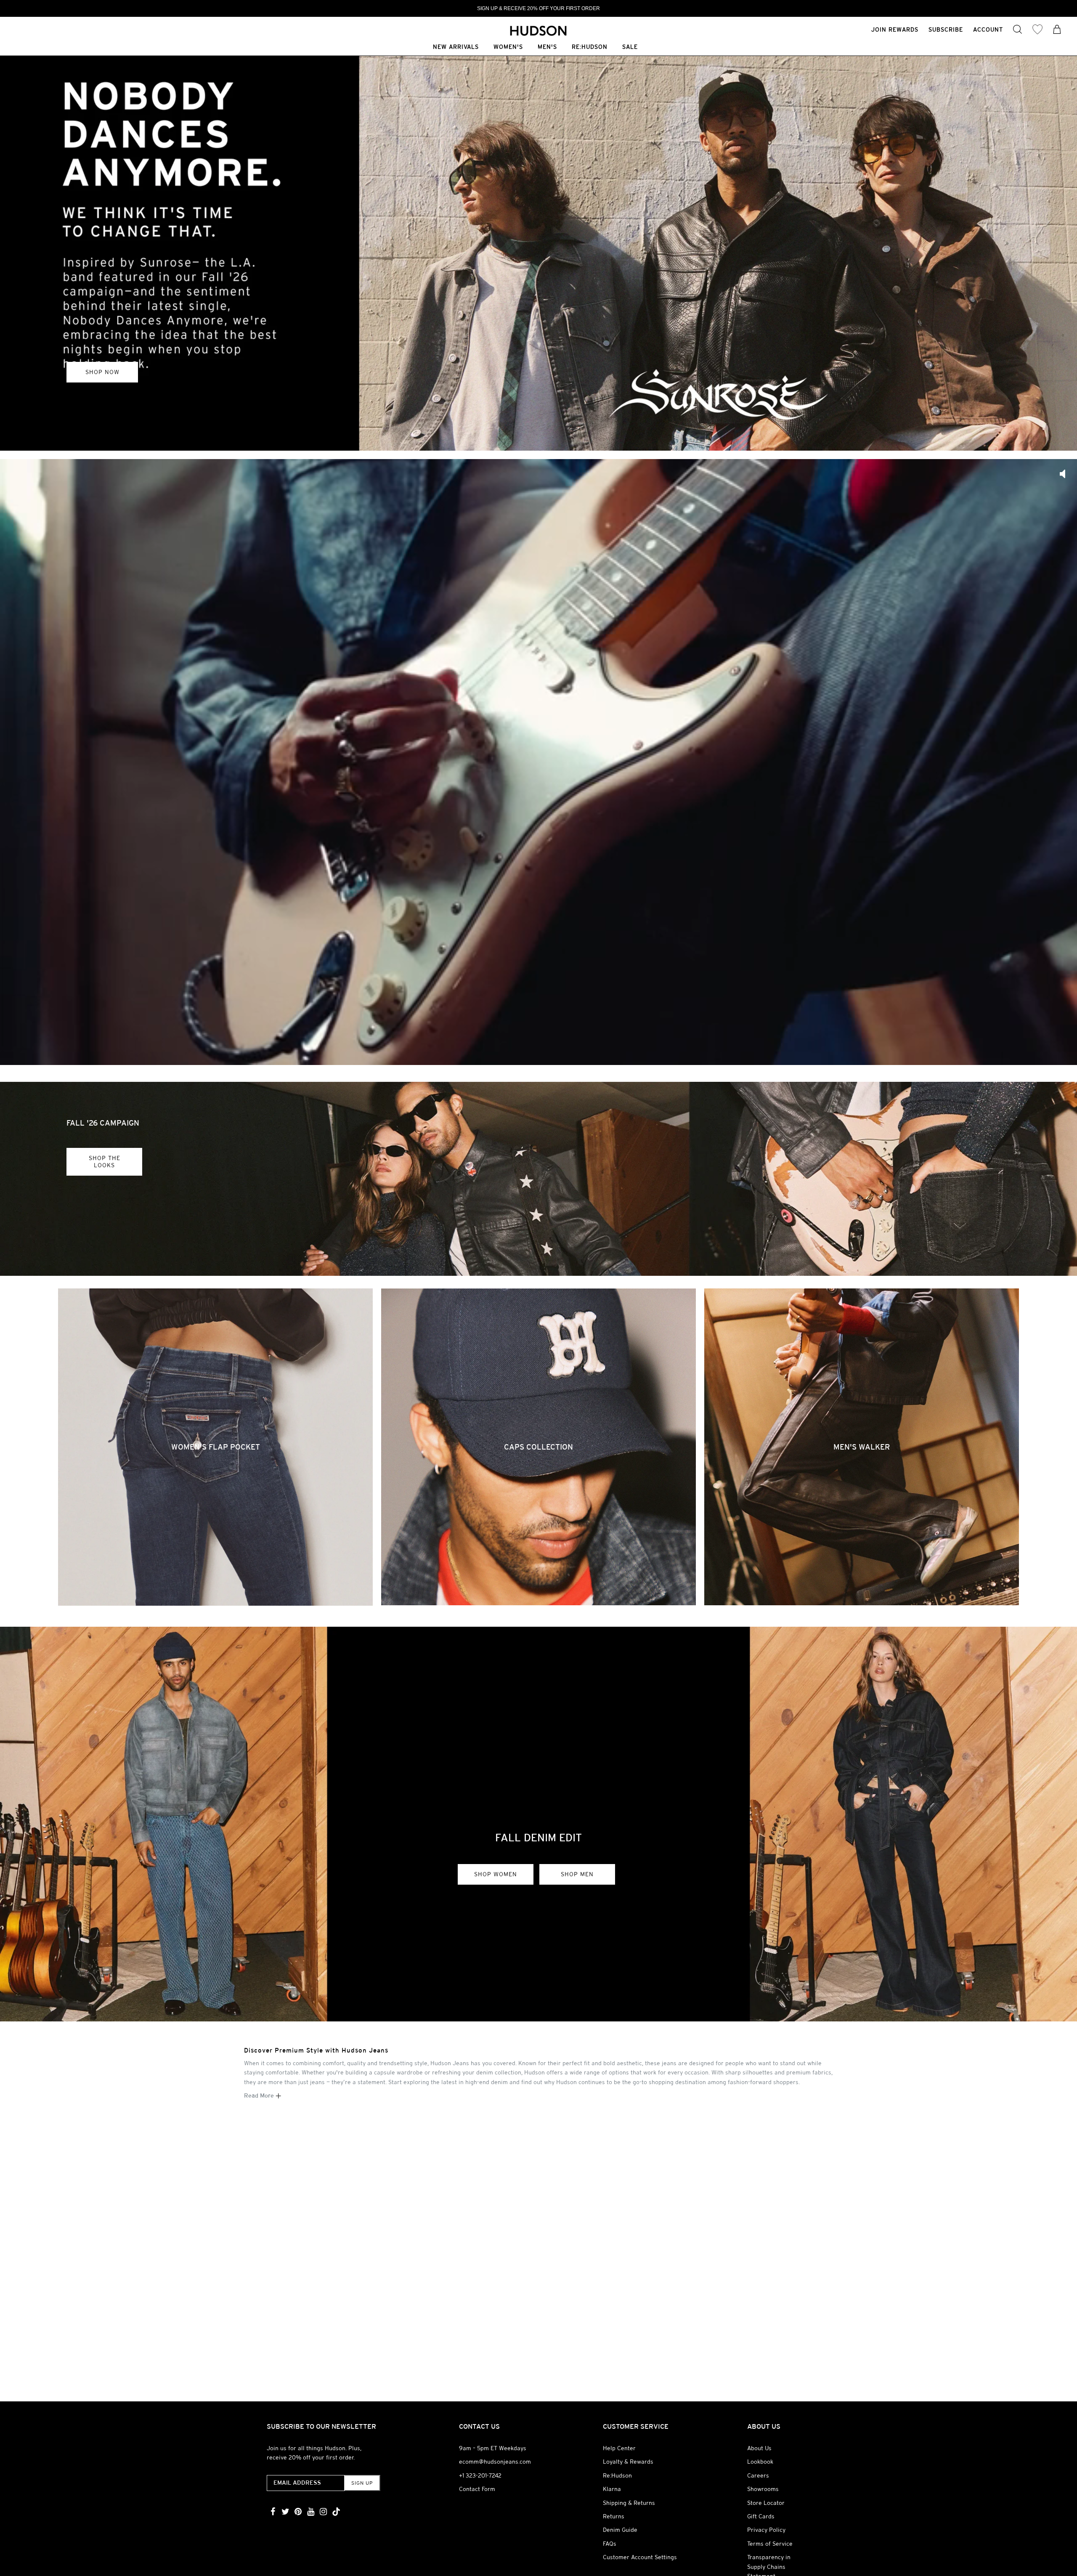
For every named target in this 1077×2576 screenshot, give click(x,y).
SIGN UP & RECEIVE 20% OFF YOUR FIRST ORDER (538, 8)
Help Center (619, 2448)
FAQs (610, 2544)
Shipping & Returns (629, 2503)
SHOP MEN (186, 253)
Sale (630, 47)
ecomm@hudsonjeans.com (495, 2462)
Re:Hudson (590, 47)
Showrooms (763, 2489)
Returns (614, 2516)
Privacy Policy (766, 2530)
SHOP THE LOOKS (105, 1162)
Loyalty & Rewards (628, 2462)
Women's (508, 47)
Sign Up (362, 2483)
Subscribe (946, 29)
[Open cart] (1057, 30)
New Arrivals (456, 47)
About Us (759, 2448)
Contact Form (477, 2489)
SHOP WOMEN (104, 253)
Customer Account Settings (640, 2557)
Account (988, 29)
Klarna (612, 2489)
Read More (260, 2095)
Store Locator (766, 2503)
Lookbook (760, 2462)
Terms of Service (770, 2544)
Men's (547, 47)
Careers (758, 2475)
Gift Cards (761, 2516)
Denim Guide (620, 2530)
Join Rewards (895, 29)
